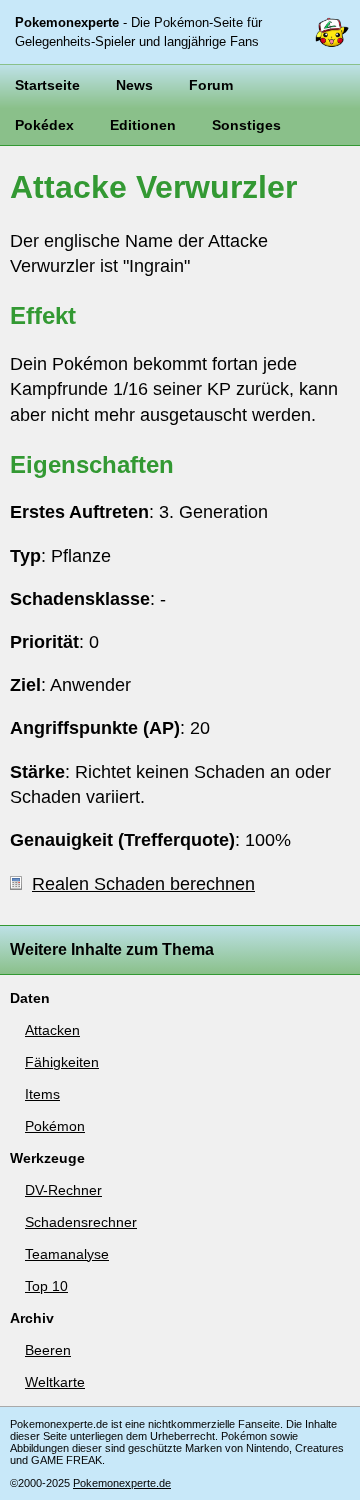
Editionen (143, 125)
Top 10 (46, 1286)
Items (42, 1094)
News (134, 85)
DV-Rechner (63, 1190)
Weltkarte (55, 1382)
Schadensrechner (81, 1222)
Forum (211, 85)
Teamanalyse (67, 1254)
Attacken (52, 1030)
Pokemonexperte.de (122, 1483)
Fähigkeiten (62, 1062)
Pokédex (44, 125)
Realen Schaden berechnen (143, 884)
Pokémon (55, 1126)
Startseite (47, 85)
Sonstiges (246, 125)
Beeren (48, 1350)
